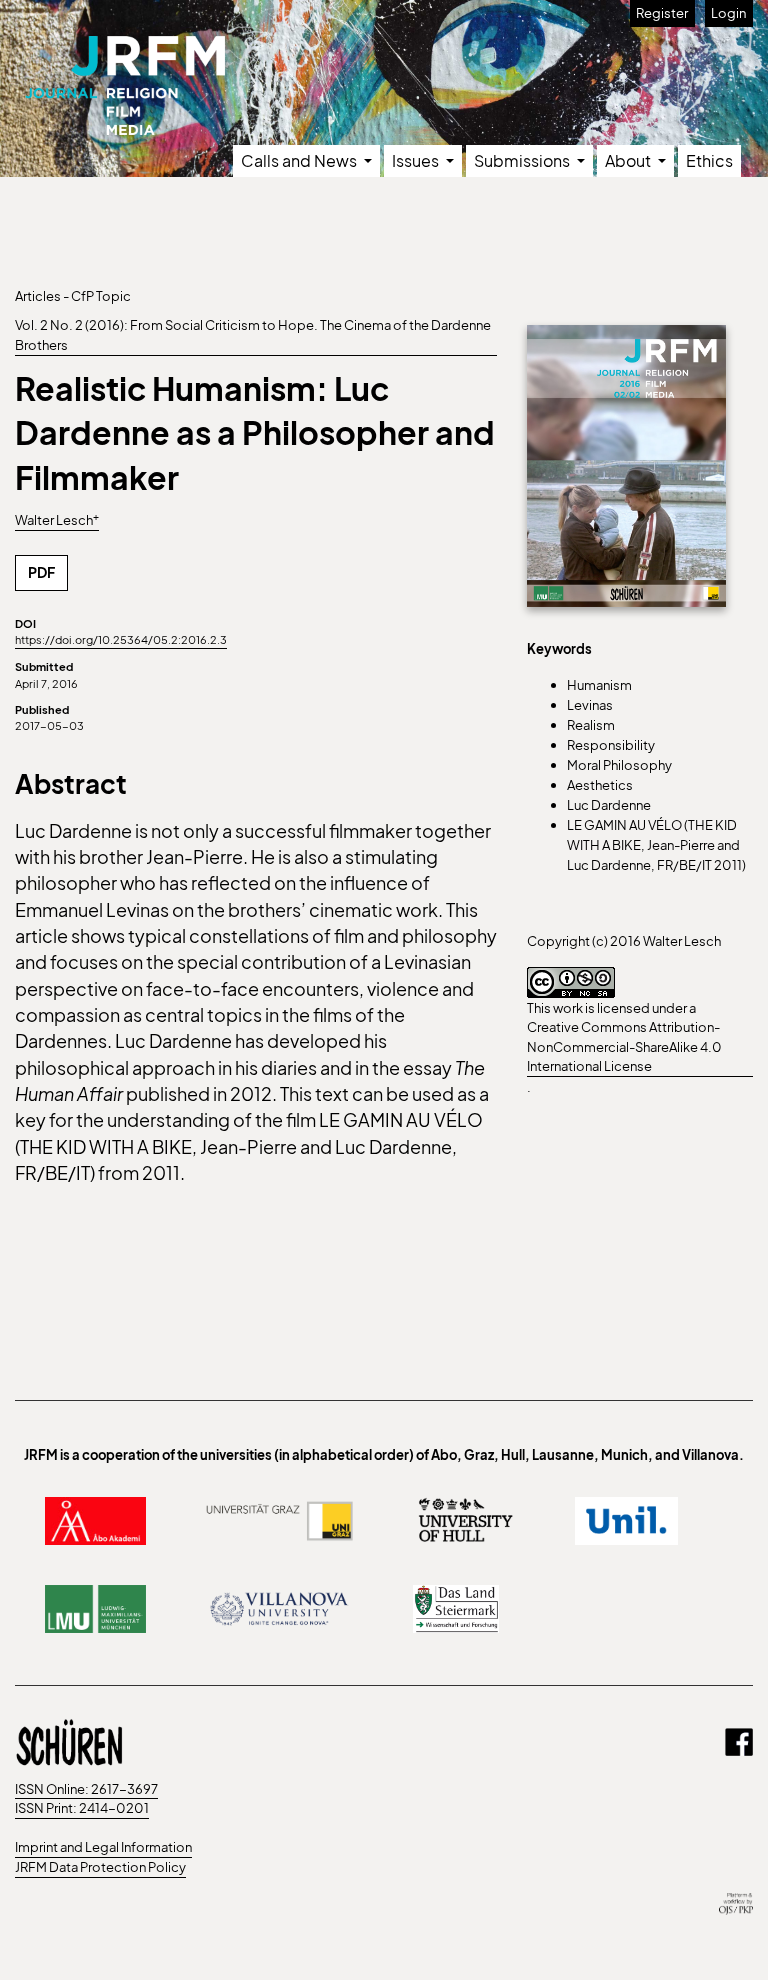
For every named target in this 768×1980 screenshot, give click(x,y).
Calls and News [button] (300, 160)
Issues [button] (417, 160)
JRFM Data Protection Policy (100, 1867)
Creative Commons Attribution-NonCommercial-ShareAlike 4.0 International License (624, 1046)
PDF (41, 572)
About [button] (629, 160)
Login (728, 12)
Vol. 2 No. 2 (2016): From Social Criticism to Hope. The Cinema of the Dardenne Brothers (253, 334)
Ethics (709, 160)
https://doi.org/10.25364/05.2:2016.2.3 (121, 639)
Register (662, 12)
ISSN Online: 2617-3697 (86, 1789)
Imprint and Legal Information (103, 1847)
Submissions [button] (523, 160)
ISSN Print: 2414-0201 (82, 1808)
